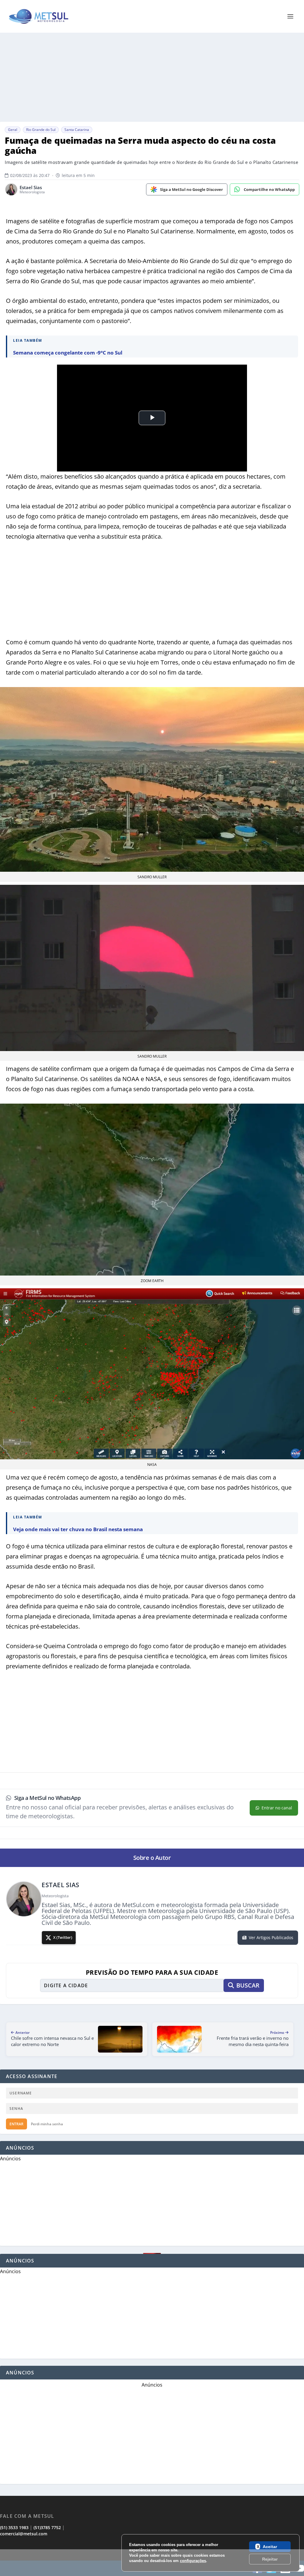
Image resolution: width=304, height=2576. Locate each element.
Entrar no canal (277, 1808)
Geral (13, 130)
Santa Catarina (77, 130)
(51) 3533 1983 (14, 2527)
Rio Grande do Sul (41, 130)
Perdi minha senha (47, 2124)
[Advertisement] (152, 2563)
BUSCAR (248, 1985)
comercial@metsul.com (24, 2534)
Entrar (16, 2124)
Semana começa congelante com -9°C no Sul (68, 353)
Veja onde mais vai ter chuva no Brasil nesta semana (78, 1529)
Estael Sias (31, 187)
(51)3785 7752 (47, 2527)
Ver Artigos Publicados (271, 1937)
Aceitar (270, 2547)
